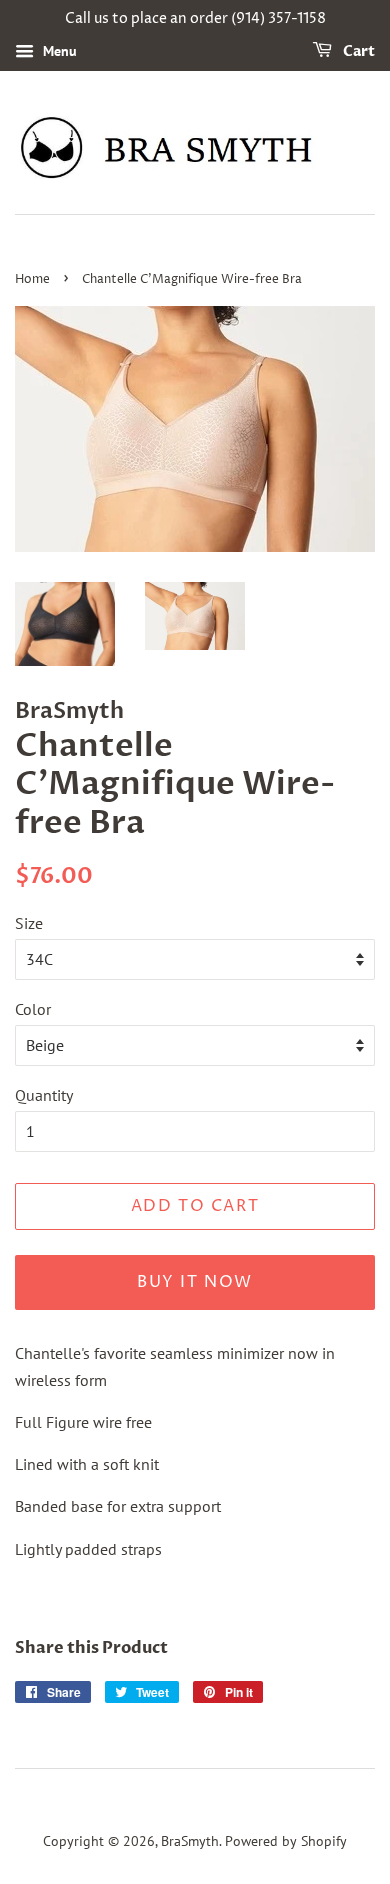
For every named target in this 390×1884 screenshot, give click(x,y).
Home (32, 279)
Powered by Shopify (286, 1841)
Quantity (44, 1095)
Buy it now (195, 1282)
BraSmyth (190, 1841)
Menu (58, 51)
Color (33, 1009)
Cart (357, 51)
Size (29, 923)
